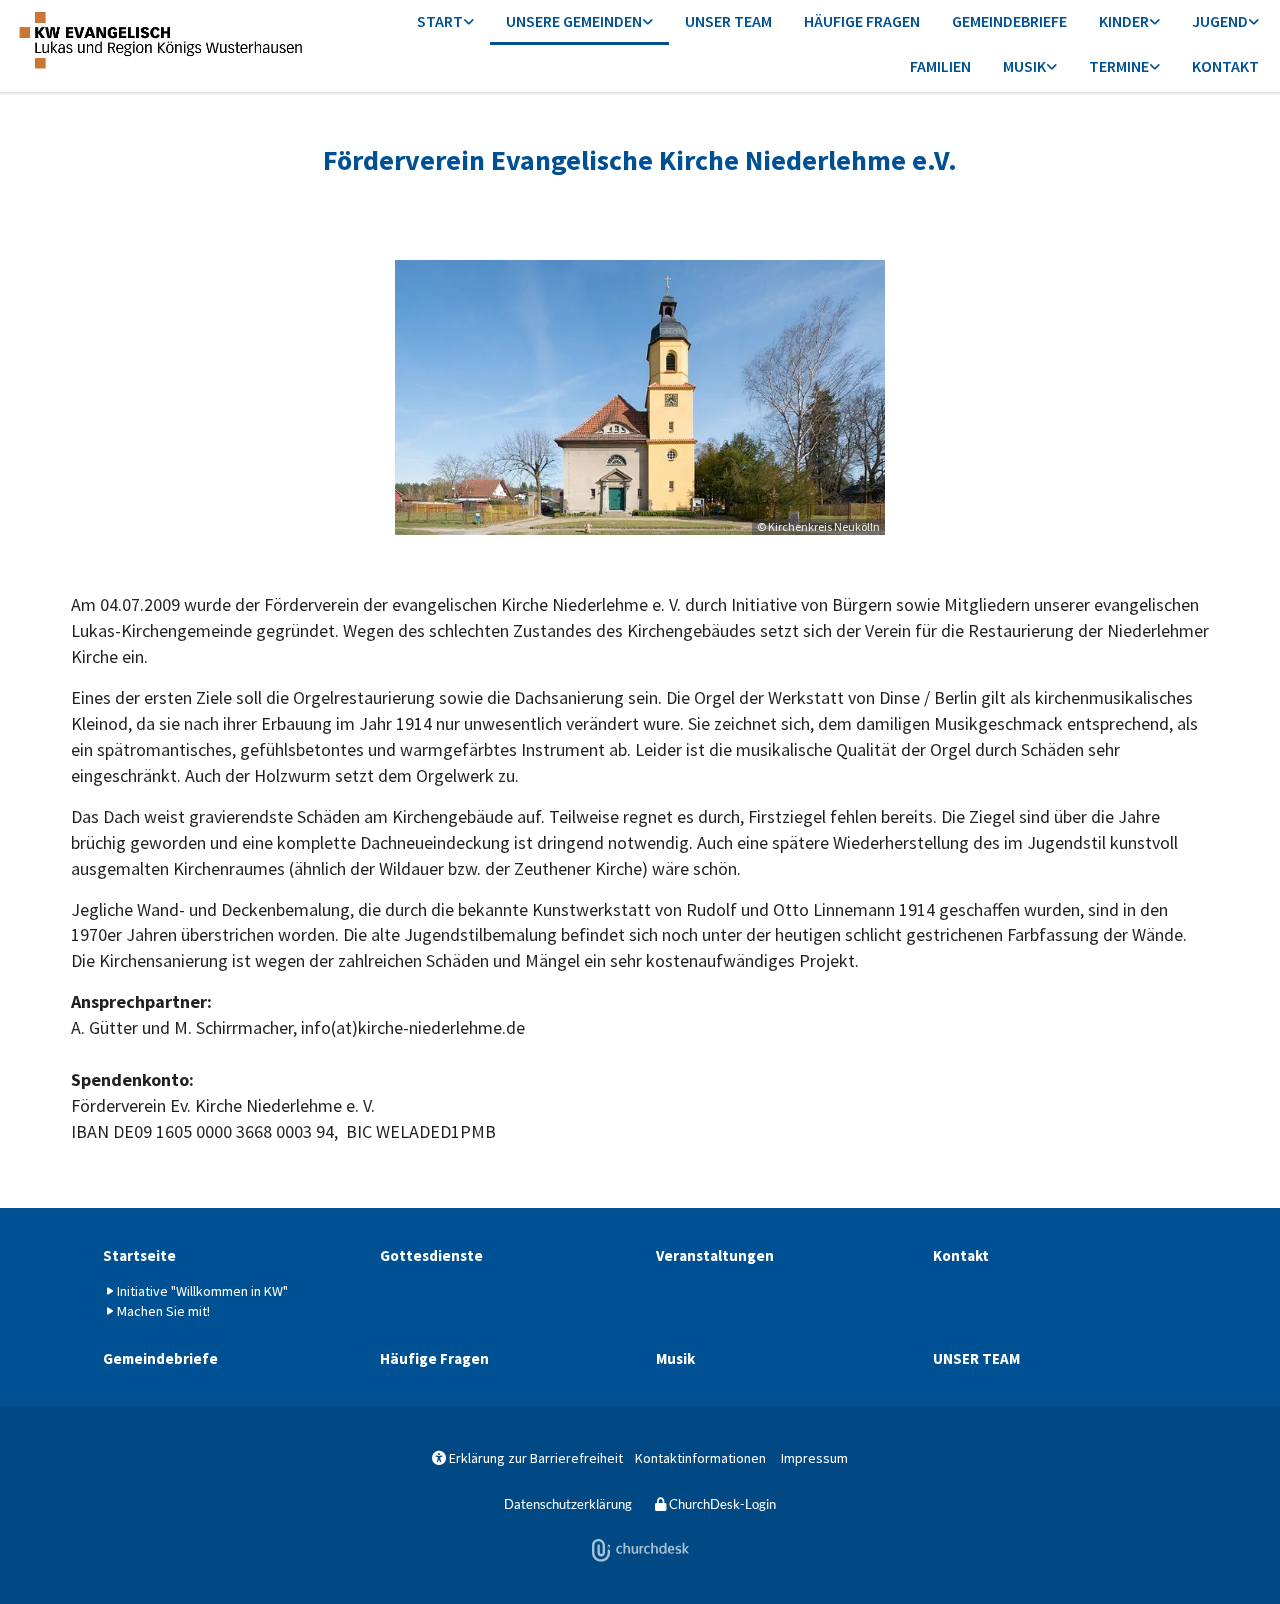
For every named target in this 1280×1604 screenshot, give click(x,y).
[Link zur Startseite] (160, 40)
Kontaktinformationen (700, 1458)
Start (440, 21)
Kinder (1124, 21)
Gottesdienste (431, 1255)
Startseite (139, 1255)
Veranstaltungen (715, 1255)
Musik (1024, 66)
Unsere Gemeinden (574, 21)
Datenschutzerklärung (568, 1504)
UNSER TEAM (976, 1358)
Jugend (1220, 21)
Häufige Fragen (862, 21)
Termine (1119, 66)
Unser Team (728, 21)
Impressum (814, 1458)
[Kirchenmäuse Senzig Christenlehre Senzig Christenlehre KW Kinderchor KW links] (1155, 22)
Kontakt (1225, 66)
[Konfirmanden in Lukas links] (1254, 22)
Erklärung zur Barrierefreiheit (527, 1458)
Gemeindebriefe (1009, 21)
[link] (445, 22)
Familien (940, 66)
